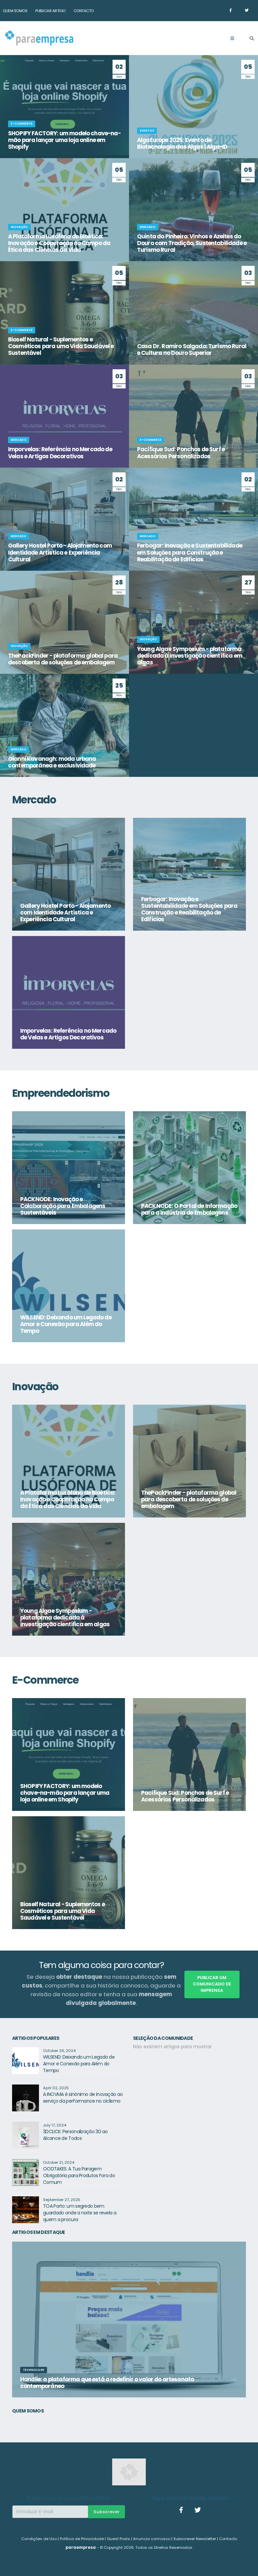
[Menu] (232, 39)
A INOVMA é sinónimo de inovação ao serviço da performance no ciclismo (83, 2098)
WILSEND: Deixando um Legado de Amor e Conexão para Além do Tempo (79, 2064)
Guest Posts (118, 2539)
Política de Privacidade (82, 2539)
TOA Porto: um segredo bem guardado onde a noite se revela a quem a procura (80, 2213)
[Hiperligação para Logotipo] (39, 38)
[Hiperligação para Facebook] (230, 10)
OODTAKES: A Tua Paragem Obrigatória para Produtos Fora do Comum (79, 2175)
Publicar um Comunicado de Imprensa (212, 1984)
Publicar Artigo (50, 11)
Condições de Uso (39, 2539)
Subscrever (106, 2512)
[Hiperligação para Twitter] (247, 10)
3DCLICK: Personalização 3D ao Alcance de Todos (75, 2135)
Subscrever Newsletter (195, 2539)
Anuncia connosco (152, 2539)
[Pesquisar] (252, 39)
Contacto (84, 11)
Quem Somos (15, 11)
